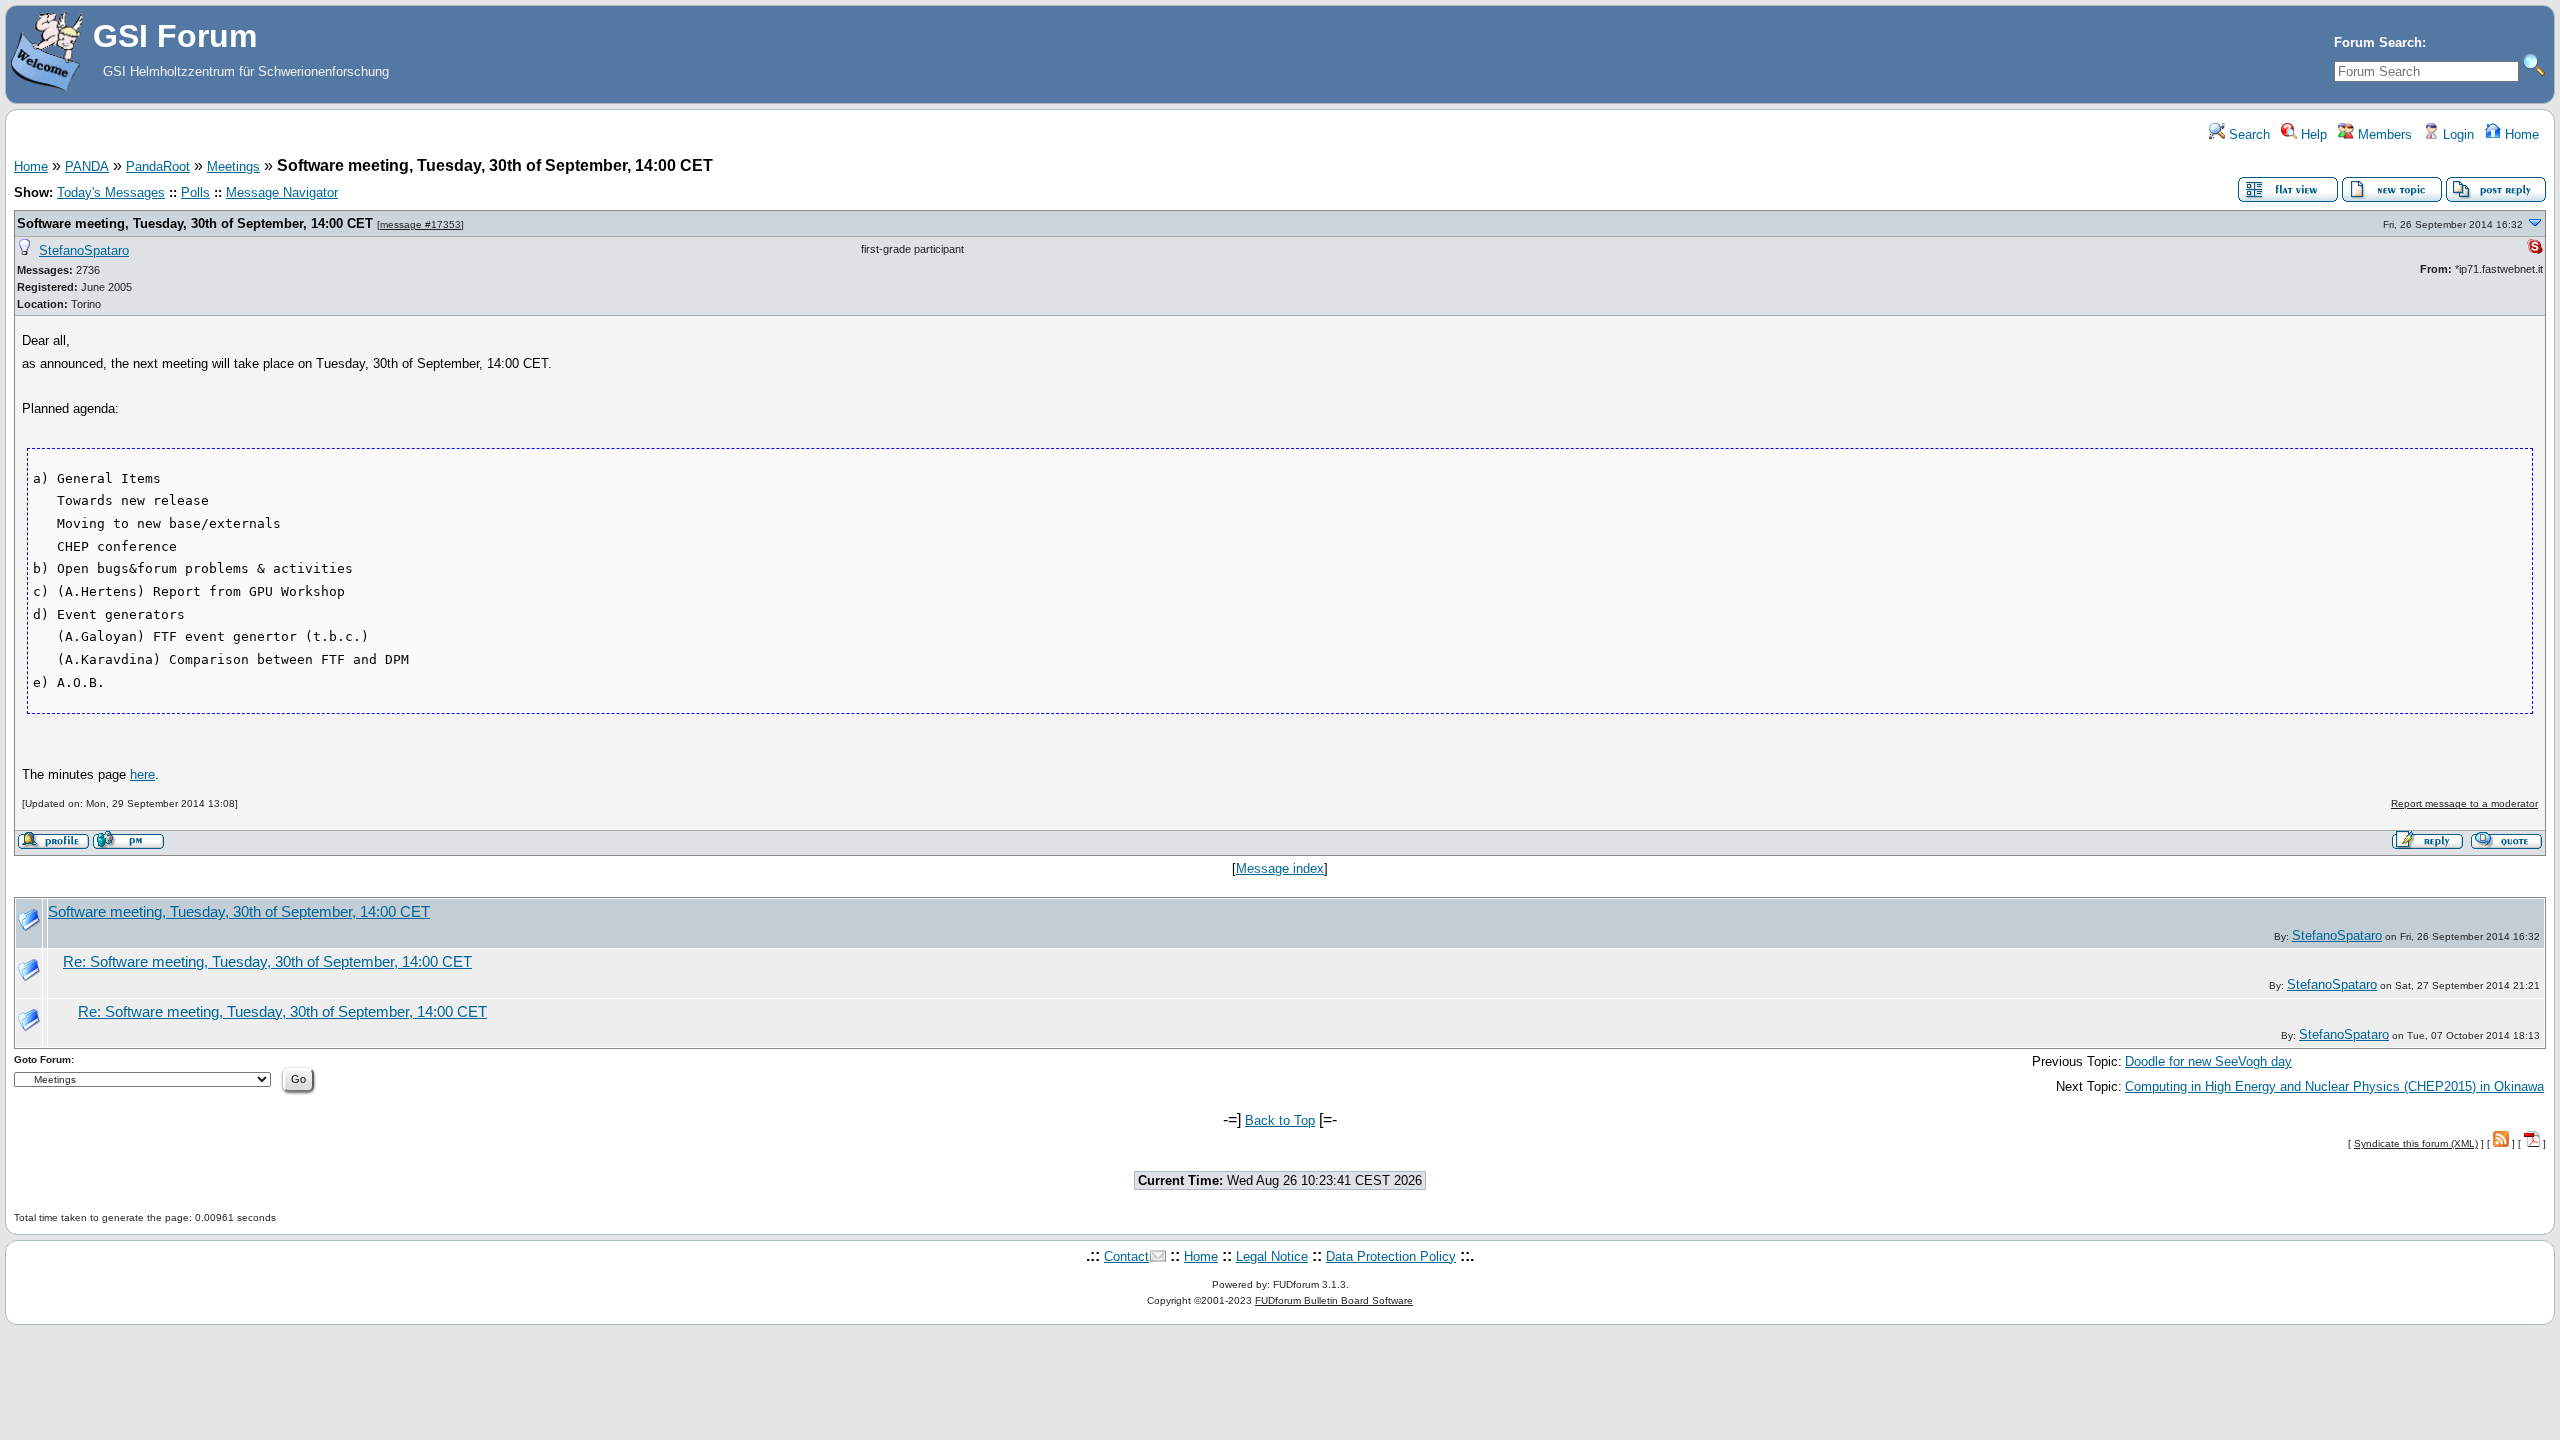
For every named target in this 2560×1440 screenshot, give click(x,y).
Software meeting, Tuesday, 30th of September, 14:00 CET (195, 223)
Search (2247, 134)
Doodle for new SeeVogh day (2208, 1061)
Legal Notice (1272, 1256)
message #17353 (420, 224)
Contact (1126, 1256)
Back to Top (1280, 1120)
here (142, 774)
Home (2520, 134)
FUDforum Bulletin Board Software (1334, 1300)
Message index (1280, 868)
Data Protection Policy (1391, 1256)
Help (2312, 134)
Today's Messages (111, 192)
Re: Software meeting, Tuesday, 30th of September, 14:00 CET (267, 962)
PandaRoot (158, 166)
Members (2383, 134)
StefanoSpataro (84, 250)
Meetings (233, 166)
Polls (195, 192)
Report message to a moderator (2464, 803)
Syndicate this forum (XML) (2416, 1143)
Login (2456, 134)
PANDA (87, 166)
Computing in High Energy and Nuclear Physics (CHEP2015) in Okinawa (2334, 1086)
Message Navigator (282, 192)
